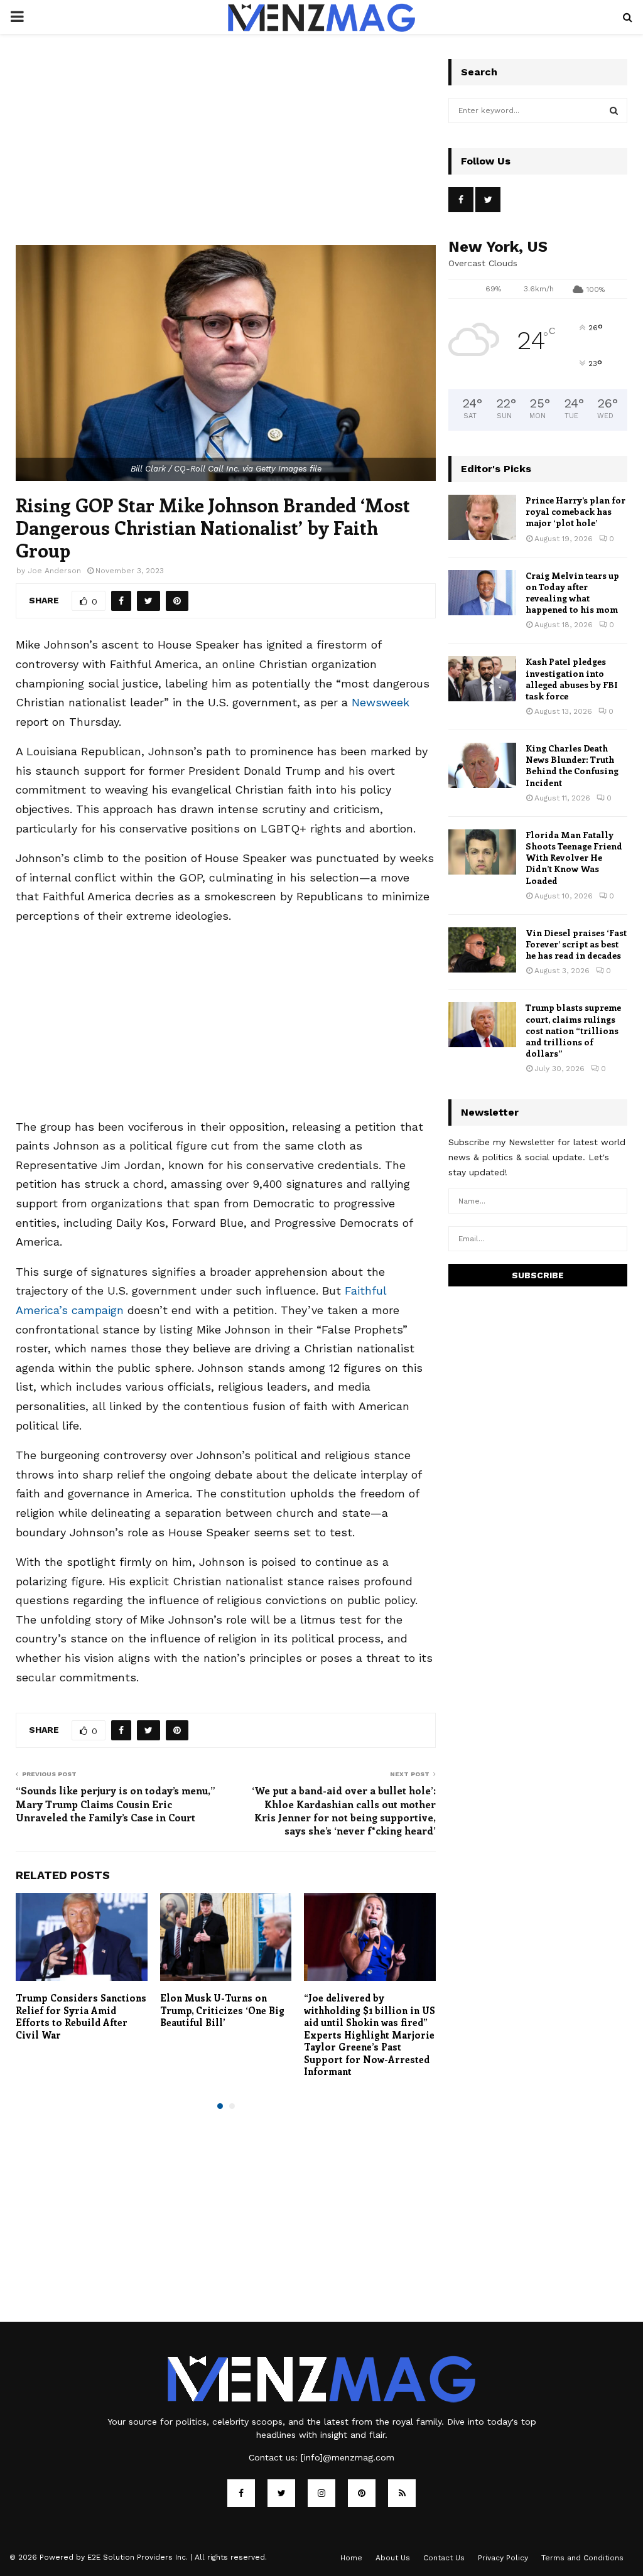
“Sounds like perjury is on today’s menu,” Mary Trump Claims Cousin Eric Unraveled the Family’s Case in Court (116, 1804)
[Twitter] (281, 2493)
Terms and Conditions (582, 2558)
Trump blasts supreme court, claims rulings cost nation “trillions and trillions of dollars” (573, 1030)
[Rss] (402, 2493)
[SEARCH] (614, 110)
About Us (393, 2558)
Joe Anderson (54, 571)
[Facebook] (241, 2493)
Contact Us (444, 2558)
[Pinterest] (362, 2493)
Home (351, 2558)
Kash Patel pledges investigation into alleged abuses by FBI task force (572, 679)
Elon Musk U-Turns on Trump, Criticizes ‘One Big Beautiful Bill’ (222, 2010)
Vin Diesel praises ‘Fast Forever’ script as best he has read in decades (576, 944)
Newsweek (381, 702)
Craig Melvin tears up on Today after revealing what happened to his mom (572, 593)
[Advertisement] (226, 152)
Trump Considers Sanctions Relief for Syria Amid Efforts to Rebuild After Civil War (81, 2016)
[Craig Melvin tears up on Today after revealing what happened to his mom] (482, 593)
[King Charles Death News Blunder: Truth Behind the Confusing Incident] (482, 765)
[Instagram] (321, 2493)
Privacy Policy (503, 2558)
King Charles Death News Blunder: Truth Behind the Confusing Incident (572, 765)
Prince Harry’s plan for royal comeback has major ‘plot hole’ (575, 511)
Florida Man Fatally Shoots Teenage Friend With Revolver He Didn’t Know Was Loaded (574, 858)
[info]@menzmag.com (348, 2457)
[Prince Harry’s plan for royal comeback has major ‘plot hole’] (482, 517)
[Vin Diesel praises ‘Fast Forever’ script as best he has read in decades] (482, 950)
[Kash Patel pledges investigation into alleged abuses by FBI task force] (482, 679)
